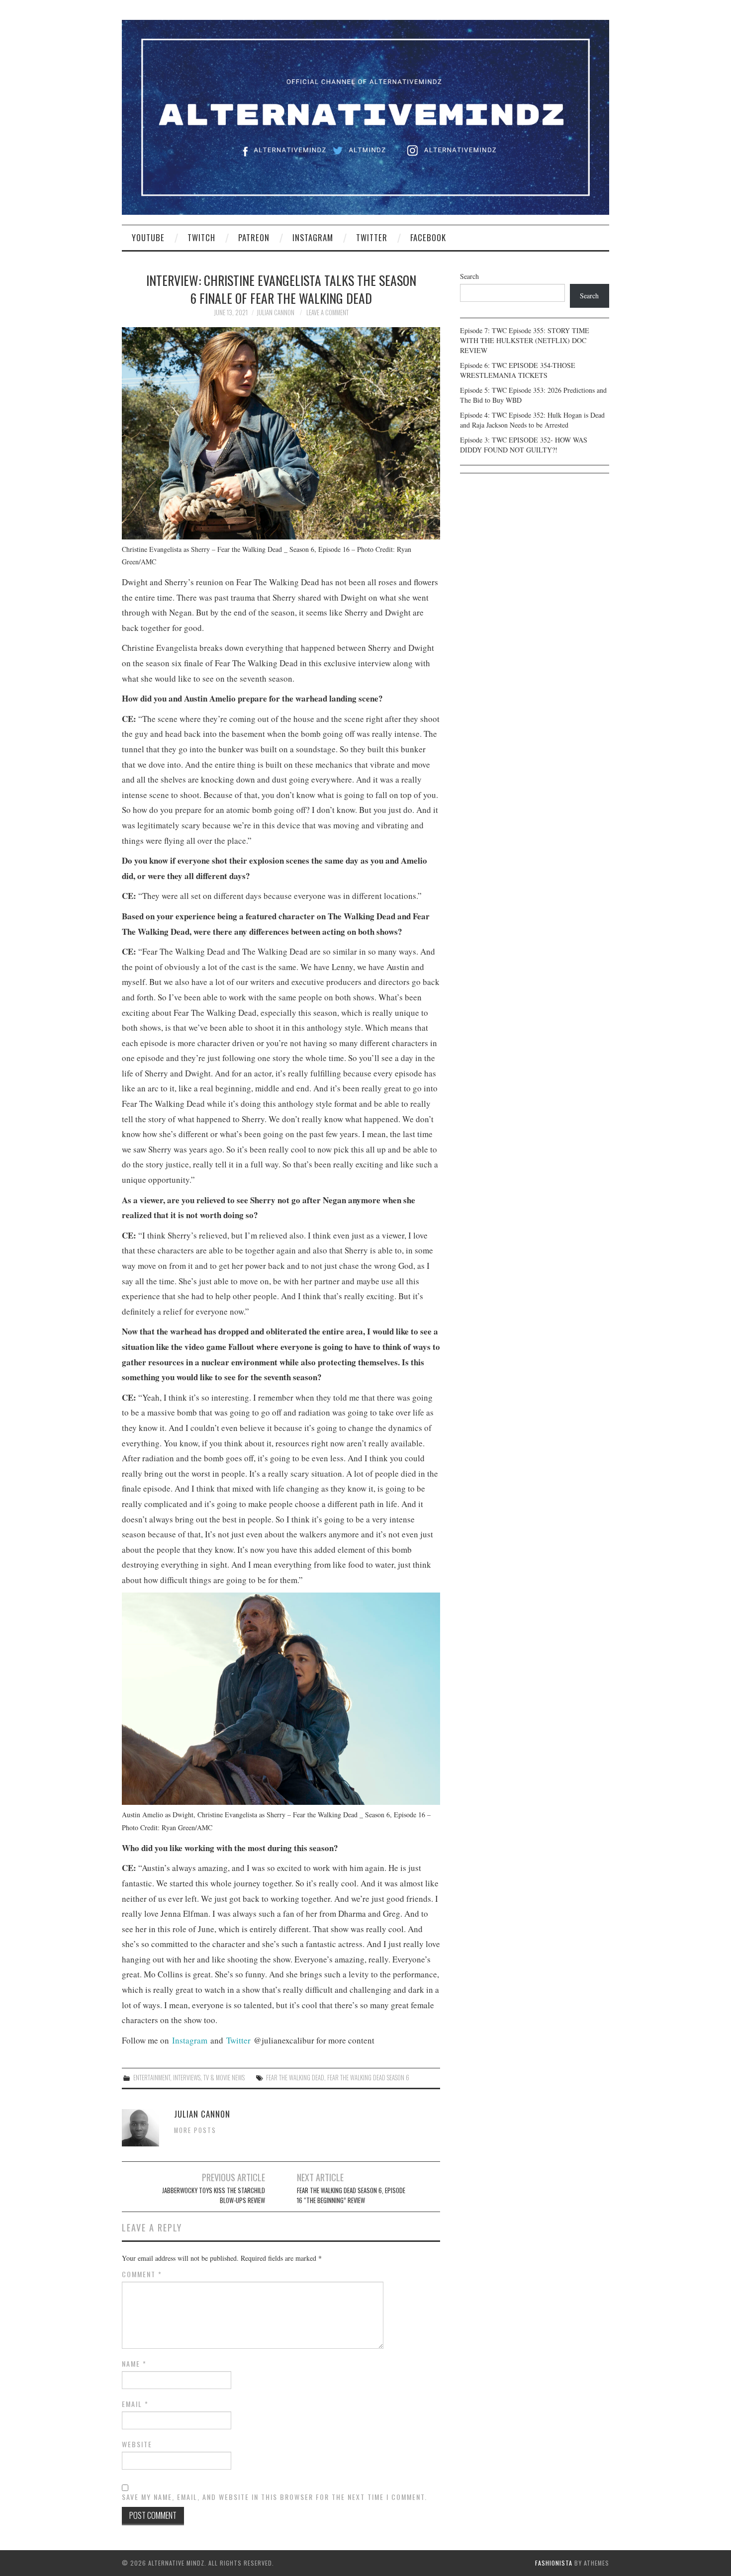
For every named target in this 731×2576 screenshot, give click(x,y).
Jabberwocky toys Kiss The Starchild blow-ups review (214, 2195)
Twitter (372, 237)
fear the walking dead (295, 2078)
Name (134, 2364)
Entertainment (152, 2078)
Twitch (201, 237)
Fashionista (554, 2563)
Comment (142, 2274)
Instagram (313, 237)
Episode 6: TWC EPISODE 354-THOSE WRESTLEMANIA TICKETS (518, 370)
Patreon (254, 237)
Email (135, 2404)
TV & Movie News (224, 2078)
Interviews (187, 2078)
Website (137, 2444)
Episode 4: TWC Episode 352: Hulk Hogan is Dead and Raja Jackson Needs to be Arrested (532, 420)
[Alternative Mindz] (365, 116)
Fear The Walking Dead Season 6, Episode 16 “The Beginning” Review (351, 2195)
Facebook (428, 237)
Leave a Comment (327, 312)
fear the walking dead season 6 (368, 2078)
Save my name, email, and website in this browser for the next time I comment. (274, 2497)
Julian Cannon (275, 312)
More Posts (195, 2130)
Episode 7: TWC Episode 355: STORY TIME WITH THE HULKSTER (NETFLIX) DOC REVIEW (525, 340)
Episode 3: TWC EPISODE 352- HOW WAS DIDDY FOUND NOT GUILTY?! (524, 445)
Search (469, 276)
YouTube (148, 237)
